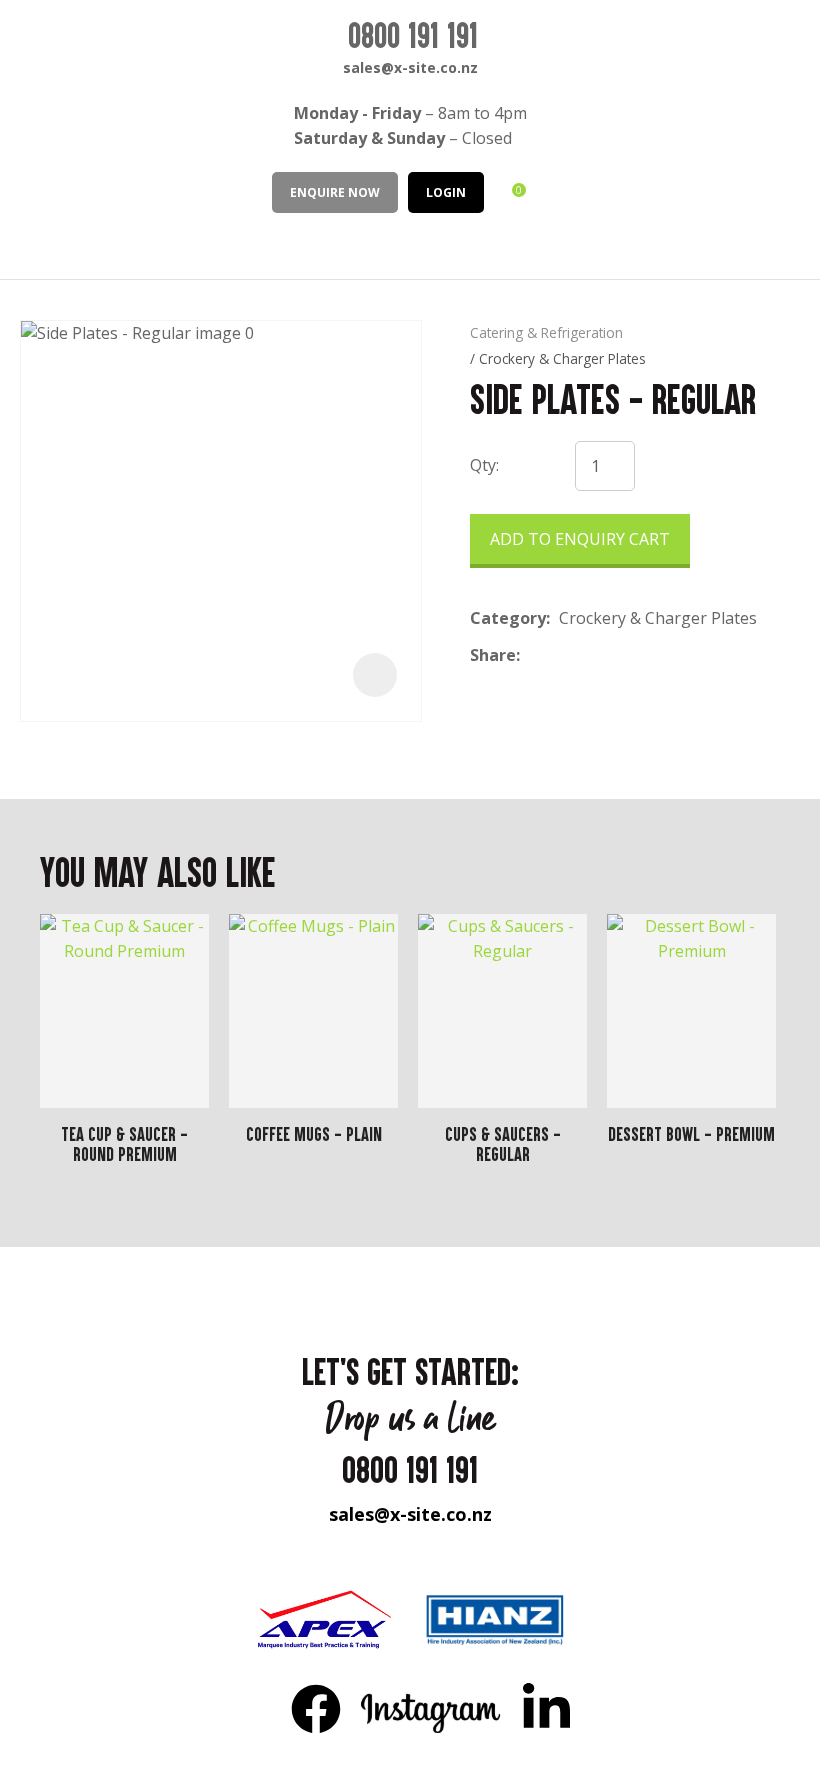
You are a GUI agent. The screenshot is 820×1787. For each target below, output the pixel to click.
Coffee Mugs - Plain (314, 1134)
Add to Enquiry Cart (580, 539)
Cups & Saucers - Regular (503, 1144)
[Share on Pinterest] (621, 655)
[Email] (590, 655)
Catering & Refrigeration (546, 332)
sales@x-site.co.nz (410, 67)
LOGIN (446, 192)
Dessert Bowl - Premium (691, 1134)
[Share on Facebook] (532, 655)
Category (508, 618)
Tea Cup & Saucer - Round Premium (124, 1144)
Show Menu (32, 244)
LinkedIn (546, 1708)
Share (493, 655)
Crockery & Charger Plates (562, 358)
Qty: (484, 465)
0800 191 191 (413, 35)
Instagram (431, 1708)
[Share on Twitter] (559, 655)
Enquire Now (335, 192)
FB (316, 1708)
